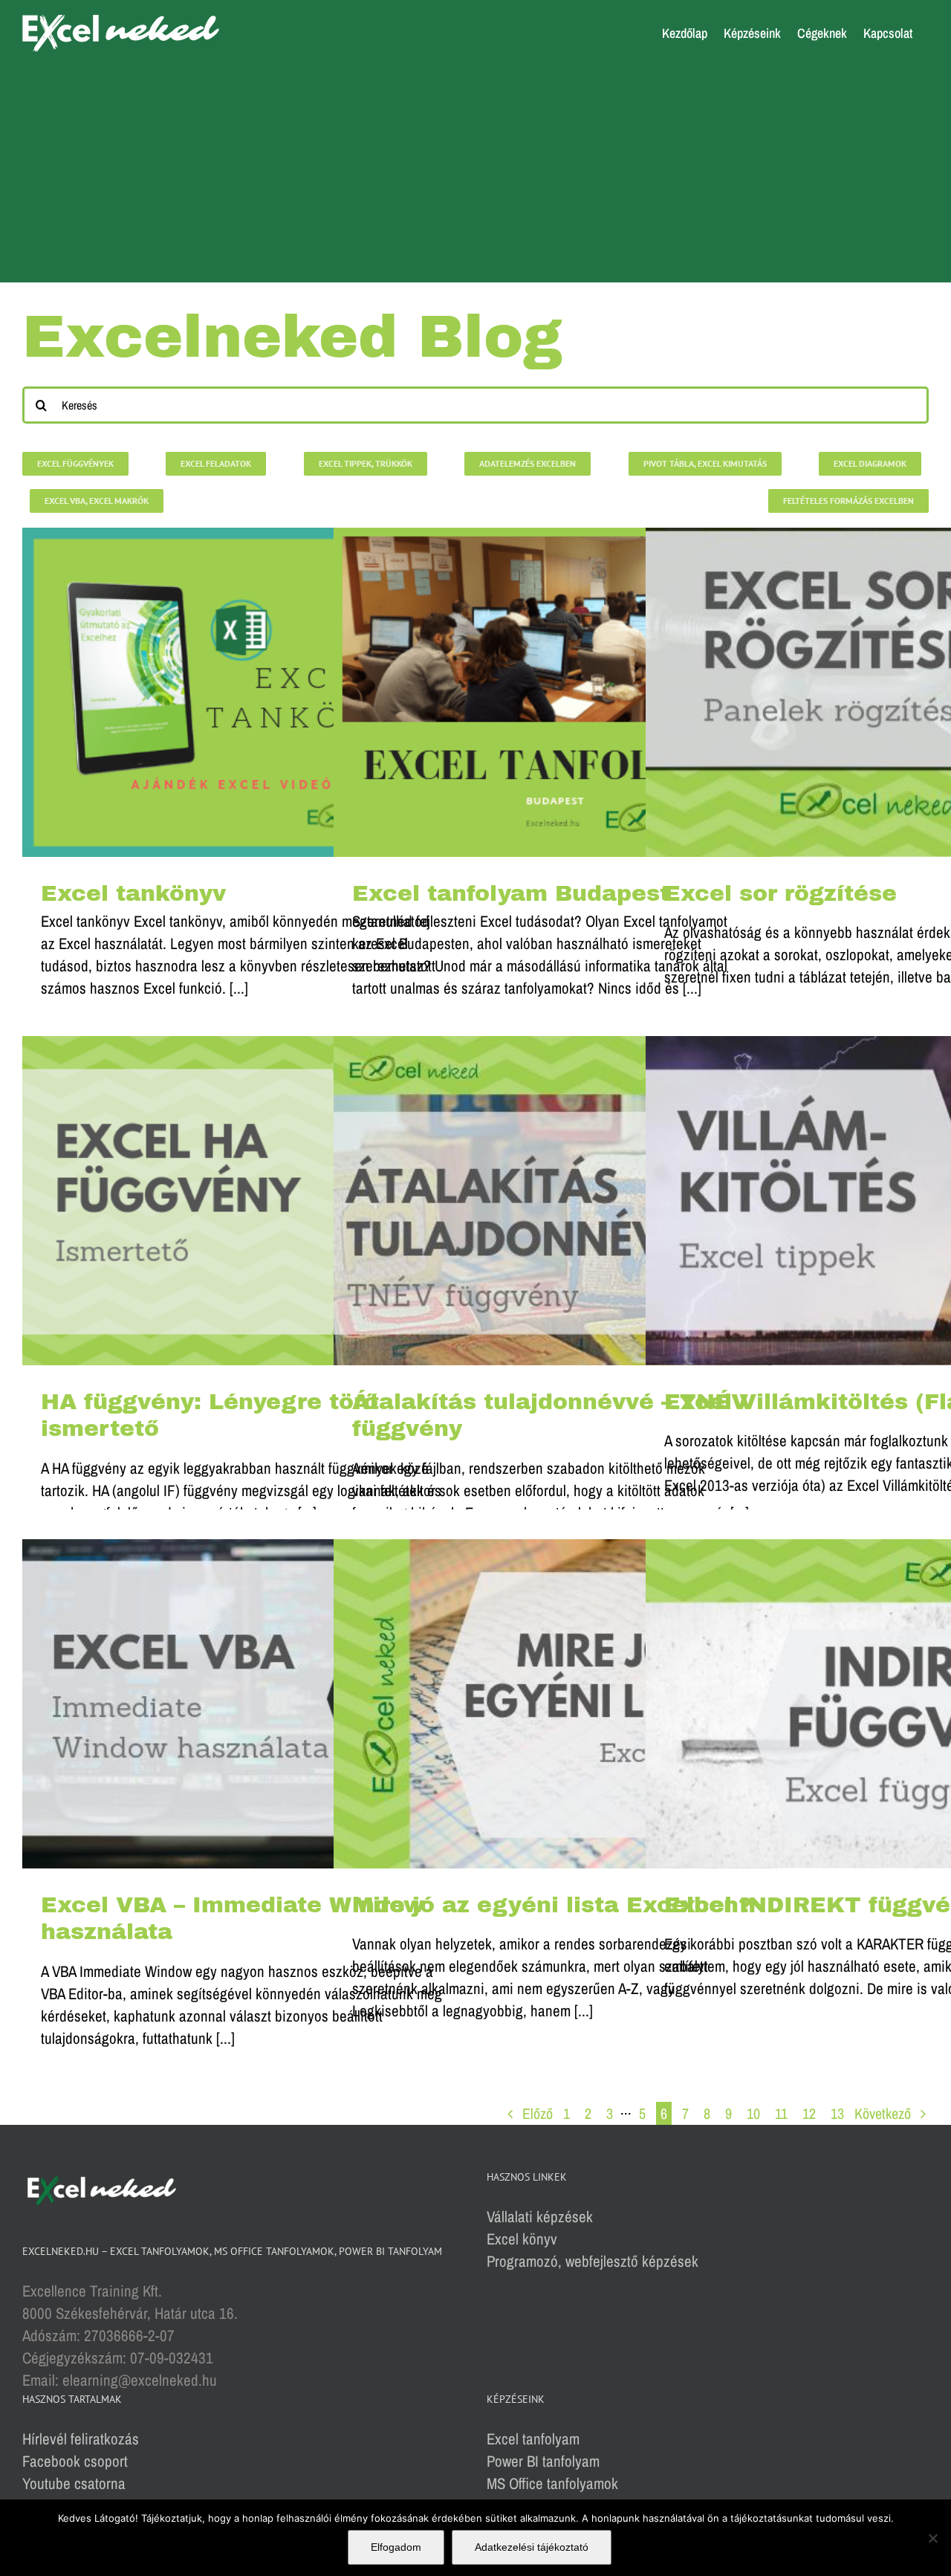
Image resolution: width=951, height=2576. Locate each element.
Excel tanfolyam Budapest (511, 893)
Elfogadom (396, 2547)
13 (837, 2113)
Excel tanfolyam (533, 2439)
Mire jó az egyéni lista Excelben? (552, 1905)
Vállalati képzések (540, 2217)
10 (753, 2113)
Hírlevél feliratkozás (81, 2439)
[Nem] (932, 2538)
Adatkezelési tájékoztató (532, 2547)
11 (781, 2113)
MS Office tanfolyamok (552, 2483)
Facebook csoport (75, 2461)
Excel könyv (522, 2239)
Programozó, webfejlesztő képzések (593, 2261)
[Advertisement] (475, 178)
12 (809, 2113)
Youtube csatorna (74, 2483)
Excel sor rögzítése (780, 893)
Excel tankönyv (133, 893)
